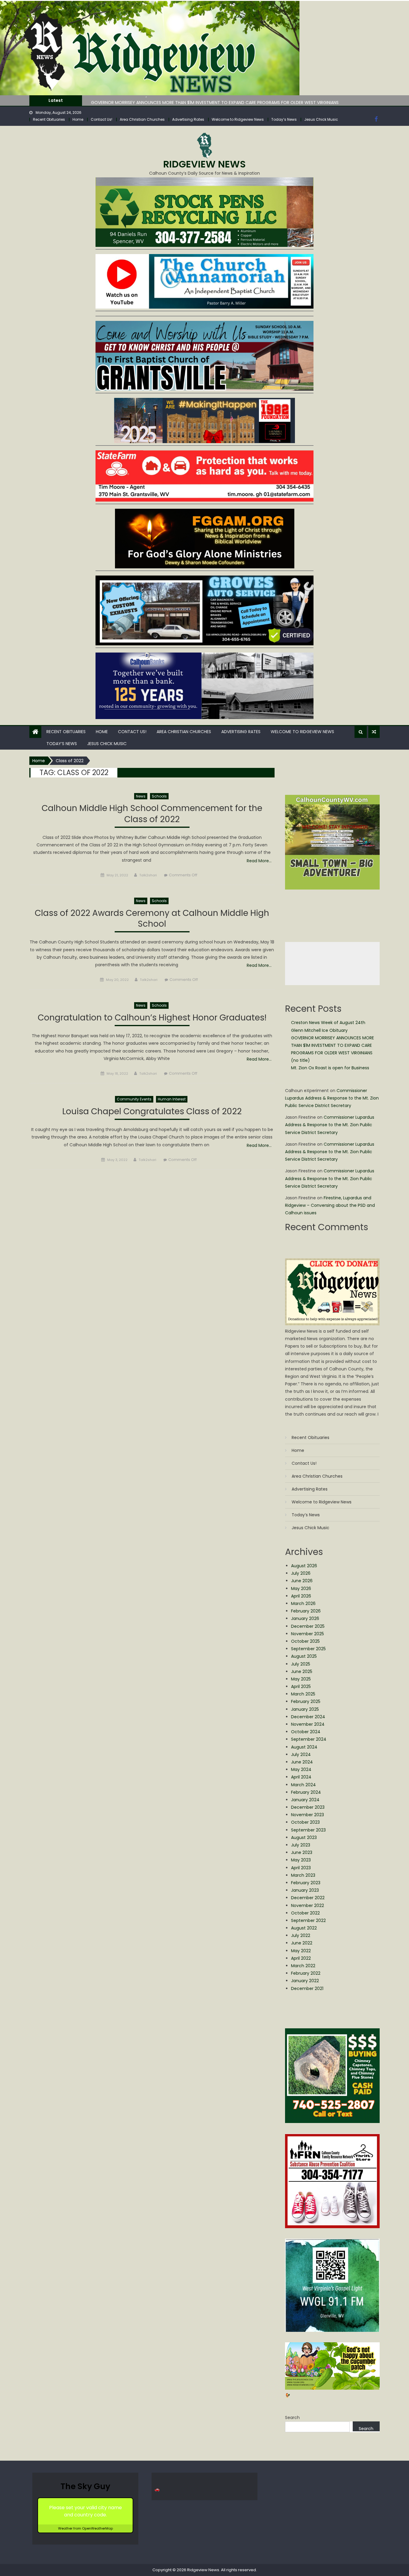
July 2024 (301, 1754)
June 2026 (302, 1581)
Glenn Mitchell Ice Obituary (319, 1030)
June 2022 (302, 1943)
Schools (159, 796)
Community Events (134, 1099)
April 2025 (301, 1686)
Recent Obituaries (49, 119)
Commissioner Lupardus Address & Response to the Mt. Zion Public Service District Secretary (332, 1098)
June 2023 (302, 1852)
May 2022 (301, 1951)
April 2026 (301, 1596)
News (141, 796)
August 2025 (304, 1656)
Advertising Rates (188, 119)
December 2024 (308, 1717)
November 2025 (307, 1634)
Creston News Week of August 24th (328, 1023)
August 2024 (304, 1747)
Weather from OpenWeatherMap (85, 2528)
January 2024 (305, 1800)
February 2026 (306, 1611)
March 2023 (303, 1875)
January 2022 (305, 1981)
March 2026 (303, 1603)
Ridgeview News (205, 164)
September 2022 (308, 1920)
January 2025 (305, 1709)
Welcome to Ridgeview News (238, 119)
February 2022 (306, 1973)
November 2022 (307, 1905)
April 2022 (301, 1958)
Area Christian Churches (142, 119)
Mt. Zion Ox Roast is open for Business (330, 1068)
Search (292, 2418)
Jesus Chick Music (321, 119)
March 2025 (303, 1694)
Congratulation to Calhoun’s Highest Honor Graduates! (152, 1018)
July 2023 (301, 1845)
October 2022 (305, 1913)
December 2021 (307, 1988)
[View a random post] (374, 732)
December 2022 (308, 1898)
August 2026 (304, 1566)
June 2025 (302, 1671)
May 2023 (301, 1860)
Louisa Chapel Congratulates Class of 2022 (152, 1112)
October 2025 (305, 1641)
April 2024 (301, 1777)
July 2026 (301, 1573)
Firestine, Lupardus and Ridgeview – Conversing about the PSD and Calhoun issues (330, 1205)
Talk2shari (148, 875)
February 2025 (306, 1701)
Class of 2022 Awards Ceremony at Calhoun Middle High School (152, 919)
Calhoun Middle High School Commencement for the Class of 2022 (152, 814)
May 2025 (301, 1679)
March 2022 (303, 1966)
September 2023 (308, 1830)
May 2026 (301, 1589)
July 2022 (301, 1935)
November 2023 (307, 1815)
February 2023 (306, 1883)
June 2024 (302, 1762)
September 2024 (309, 1739)
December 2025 (308, 1626)
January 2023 (305, 1890)
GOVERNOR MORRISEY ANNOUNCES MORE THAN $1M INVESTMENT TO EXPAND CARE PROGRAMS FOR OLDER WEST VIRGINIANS (215, 100)
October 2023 (305, 1822)
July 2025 (301, 1664)
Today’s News (284, 119)
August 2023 (304, 1837)
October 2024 (306, 1732)
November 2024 (308, 1724)
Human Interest (172, 1099)
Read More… (259, 861)
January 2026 (305, 1618)
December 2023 (308, 1807)
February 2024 (306, 1792)
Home (78, 119)
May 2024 (301, 1769)
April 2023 (301, 1868)
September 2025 (308, 1649)
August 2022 (304, 1928)
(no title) (300, 1060)
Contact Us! (102, 119)
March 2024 (303, 1785)
